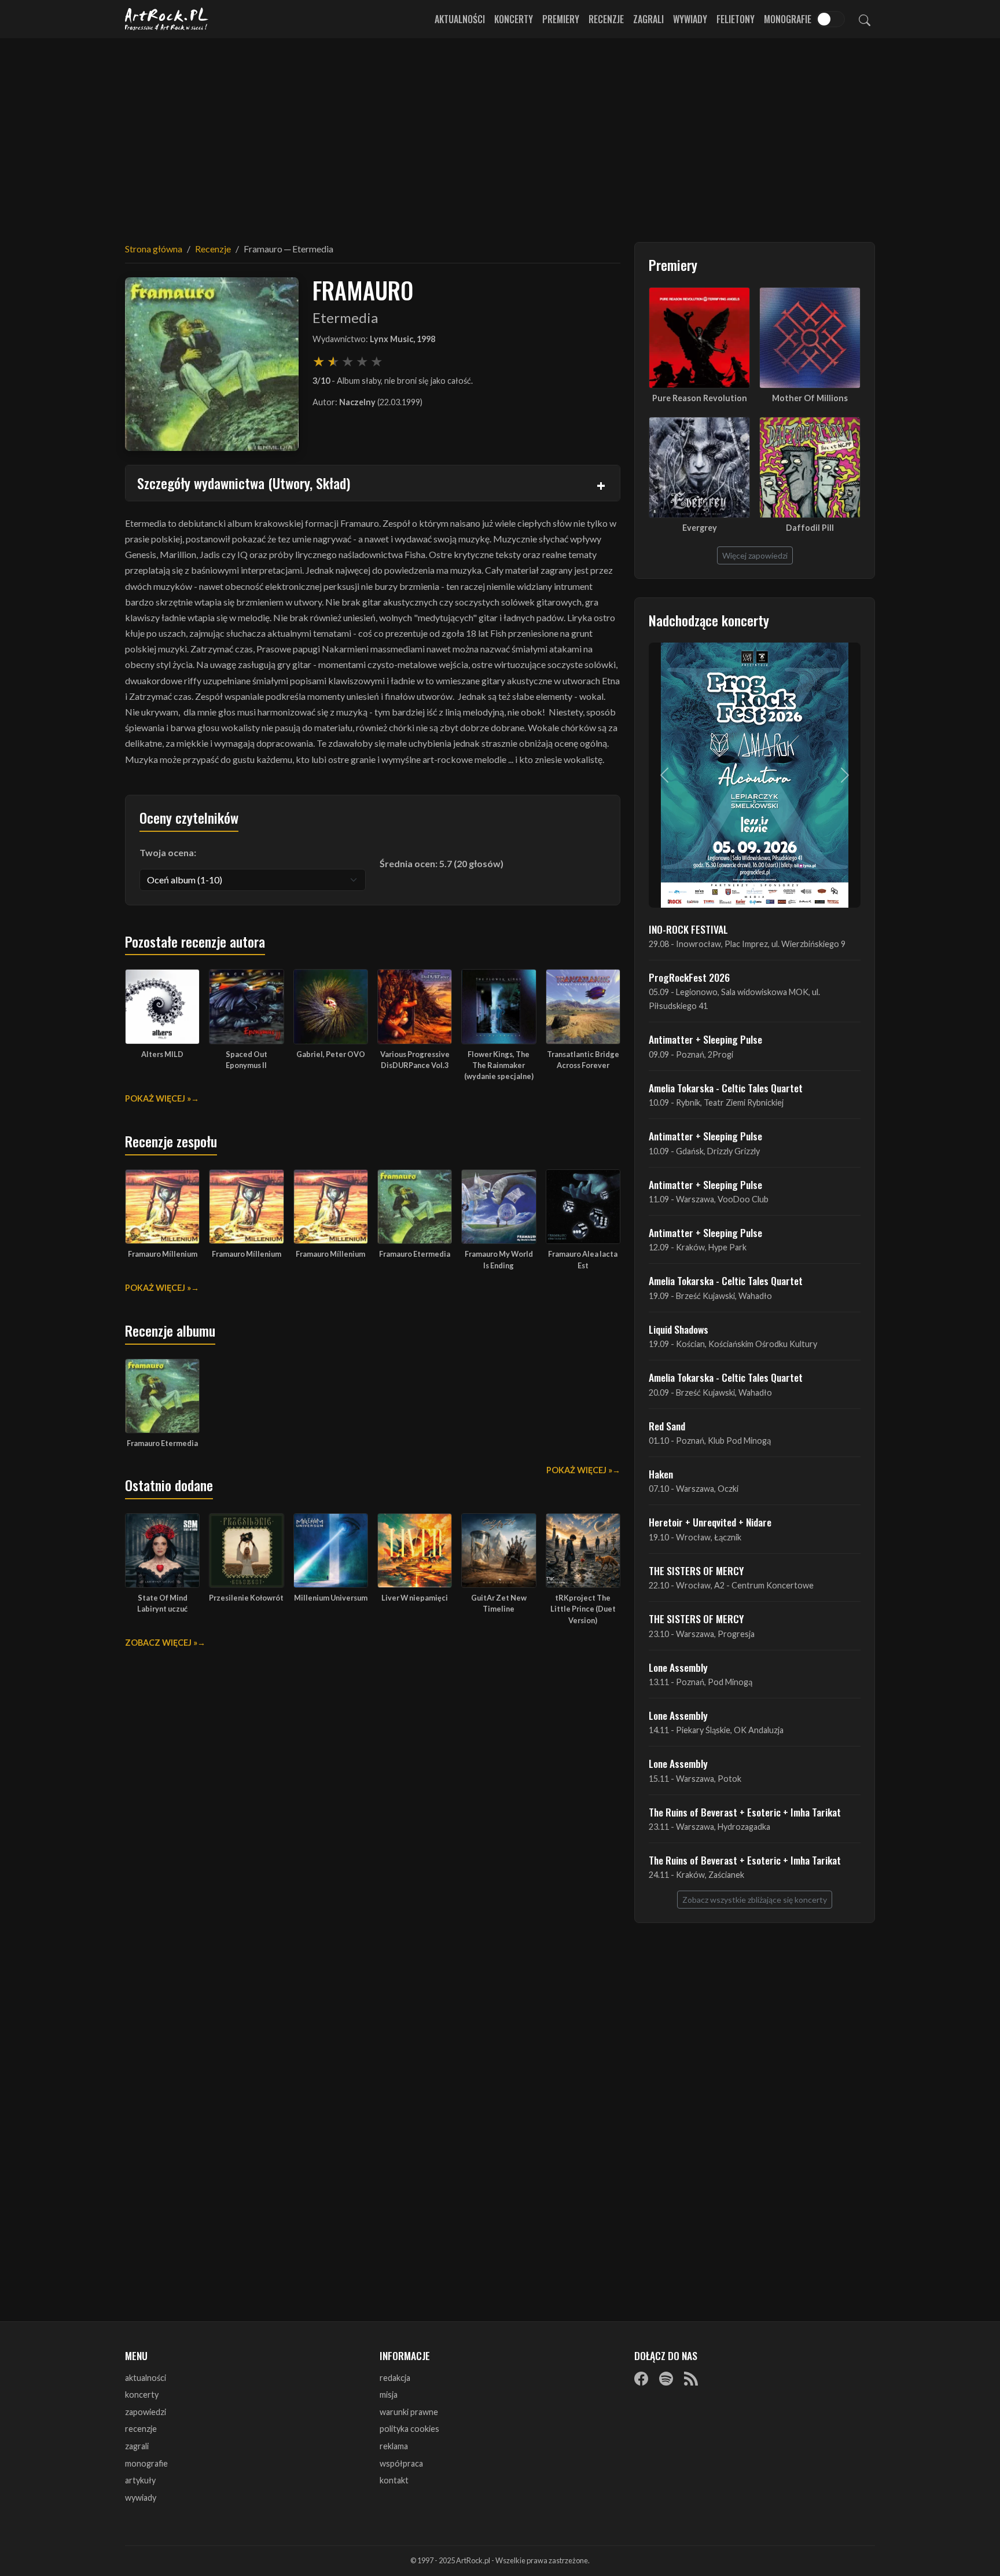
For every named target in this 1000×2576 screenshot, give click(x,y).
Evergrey (700, 528)
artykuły (140, 2480)
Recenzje (606, 19)
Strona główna (154, 249)
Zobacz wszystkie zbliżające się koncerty (755, 1900)
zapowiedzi (146, 2412)
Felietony (736, 19)
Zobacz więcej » (161, 1643)
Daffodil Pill (810, 528)
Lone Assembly (678, 1667)
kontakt (394, 2480)
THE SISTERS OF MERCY (696, 1570)
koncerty (142, 2395)
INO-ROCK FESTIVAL (688, 929)
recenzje (141, 2429)
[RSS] (691, 2379)
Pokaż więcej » (158, 1098)
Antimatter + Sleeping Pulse (705, 1039)
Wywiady (690, 19)
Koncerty (514, 19)
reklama (394, 2446)
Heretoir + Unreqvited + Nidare (710, 1522)
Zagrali (648, 19)
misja (389, 2395)
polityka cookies (409, 2429)
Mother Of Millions (810, 398)
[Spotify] (666, 2379)
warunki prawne (409, 2412)
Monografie (788, 19)
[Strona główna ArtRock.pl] (167, 19)
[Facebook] (641, 2379)
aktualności (146, 2378)
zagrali (137, 2446)
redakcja (395, 2378)
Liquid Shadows (679, 1329)
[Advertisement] (500, 133)
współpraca (401, 2463)
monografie (146, 2463)
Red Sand (667, 1426)
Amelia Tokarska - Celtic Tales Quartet (726, 1088)
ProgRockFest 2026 (689, 977)
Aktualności (460, 19)
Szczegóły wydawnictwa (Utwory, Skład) (244, 483)
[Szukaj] (865, 19)
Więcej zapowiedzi (755, 555)
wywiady (141, 2498)
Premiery (561, 19)
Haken (661, 1474)
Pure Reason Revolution (700, 398)
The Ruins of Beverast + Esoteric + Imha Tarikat (745, 1812)
